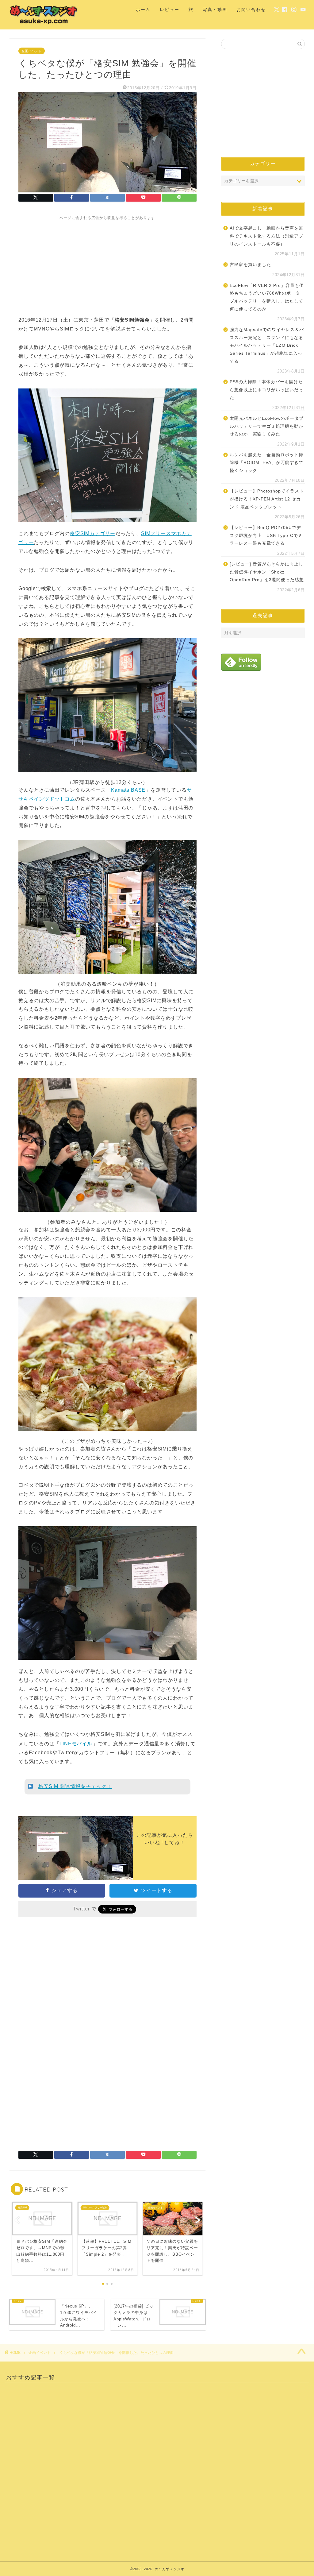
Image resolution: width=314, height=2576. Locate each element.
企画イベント (32, 51)
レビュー (170, 10)
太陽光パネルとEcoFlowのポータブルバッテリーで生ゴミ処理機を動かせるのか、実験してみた (267, 426)
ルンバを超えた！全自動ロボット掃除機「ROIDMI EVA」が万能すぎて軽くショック (267, 463)
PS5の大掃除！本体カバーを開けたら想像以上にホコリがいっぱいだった (266, 390)
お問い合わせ (251, 10)
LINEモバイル (76, 1744)
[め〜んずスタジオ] (44, 24)
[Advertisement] (107, 264)
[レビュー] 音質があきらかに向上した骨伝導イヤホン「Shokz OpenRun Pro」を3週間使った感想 (267, 572)
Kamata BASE (128, 790)
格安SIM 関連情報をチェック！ (75, 1786)
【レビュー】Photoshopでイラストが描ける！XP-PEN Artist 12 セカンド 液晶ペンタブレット (267, 499)
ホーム (143, 10)
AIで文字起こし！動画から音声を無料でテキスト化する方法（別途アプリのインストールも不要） (266, 236)
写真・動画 (215, 10)
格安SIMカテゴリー (93, 533)
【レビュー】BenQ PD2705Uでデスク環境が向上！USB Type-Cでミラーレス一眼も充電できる (266, 535)
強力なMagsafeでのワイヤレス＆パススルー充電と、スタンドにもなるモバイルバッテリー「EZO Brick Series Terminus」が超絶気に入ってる (267, 345)
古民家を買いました (250, 265)
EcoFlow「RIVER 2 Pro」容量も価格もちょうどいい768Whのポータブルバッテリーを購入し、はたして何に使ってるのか (267, 297)
